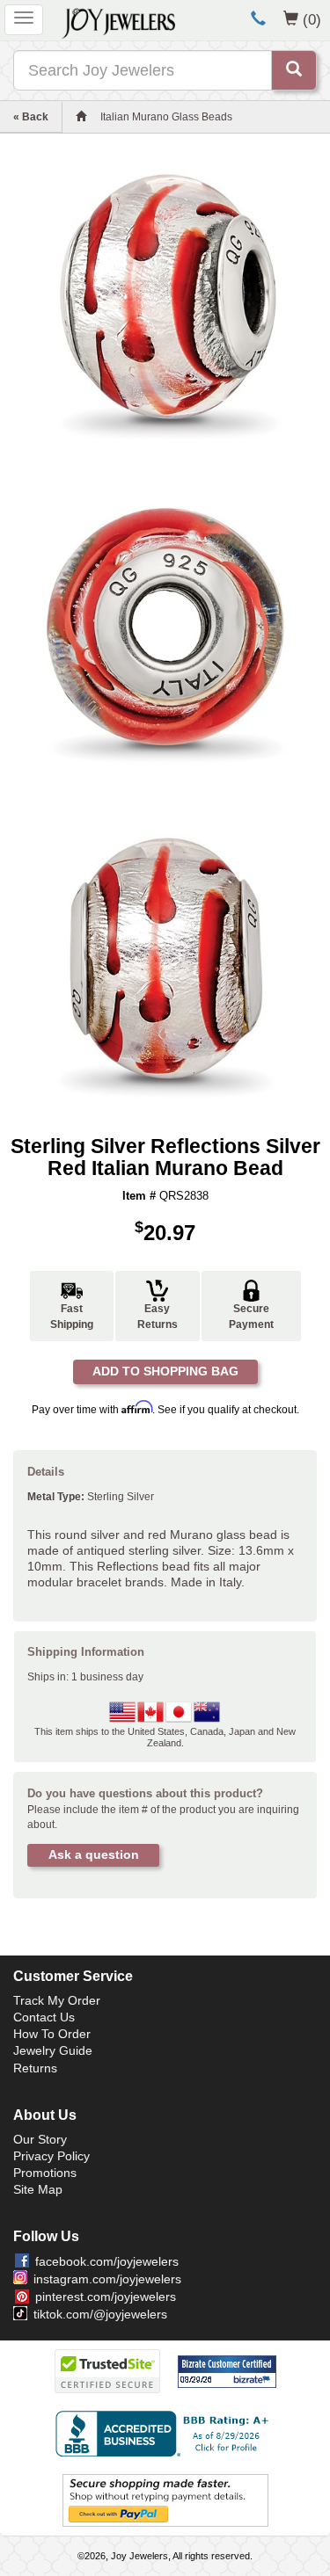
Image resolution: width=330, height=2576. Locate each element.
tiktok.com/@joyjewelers (100, 2314)
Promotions (45, 2173)
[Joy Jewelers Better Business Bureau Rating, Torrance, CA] (165, 2434)
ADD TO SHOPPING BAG (165, 1371)
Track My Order (57, 2000)
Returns (35, 2068)
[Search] (294, 70)
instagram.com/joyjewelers (107, 2279)
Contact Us (44, 2017)
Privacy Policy (51, 2156)
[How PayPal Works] (165, 2500)
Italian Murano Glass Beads (166, 117)
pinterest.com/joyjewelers (106, 2297)
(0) (312, 19)
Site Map (38, 2189)
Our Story (40, 2139)
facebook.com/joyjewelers (107, 2261)
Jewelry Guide (53, 2050)
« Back (31, 117)
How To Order (52, 2034)
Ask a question (94, 1854)
